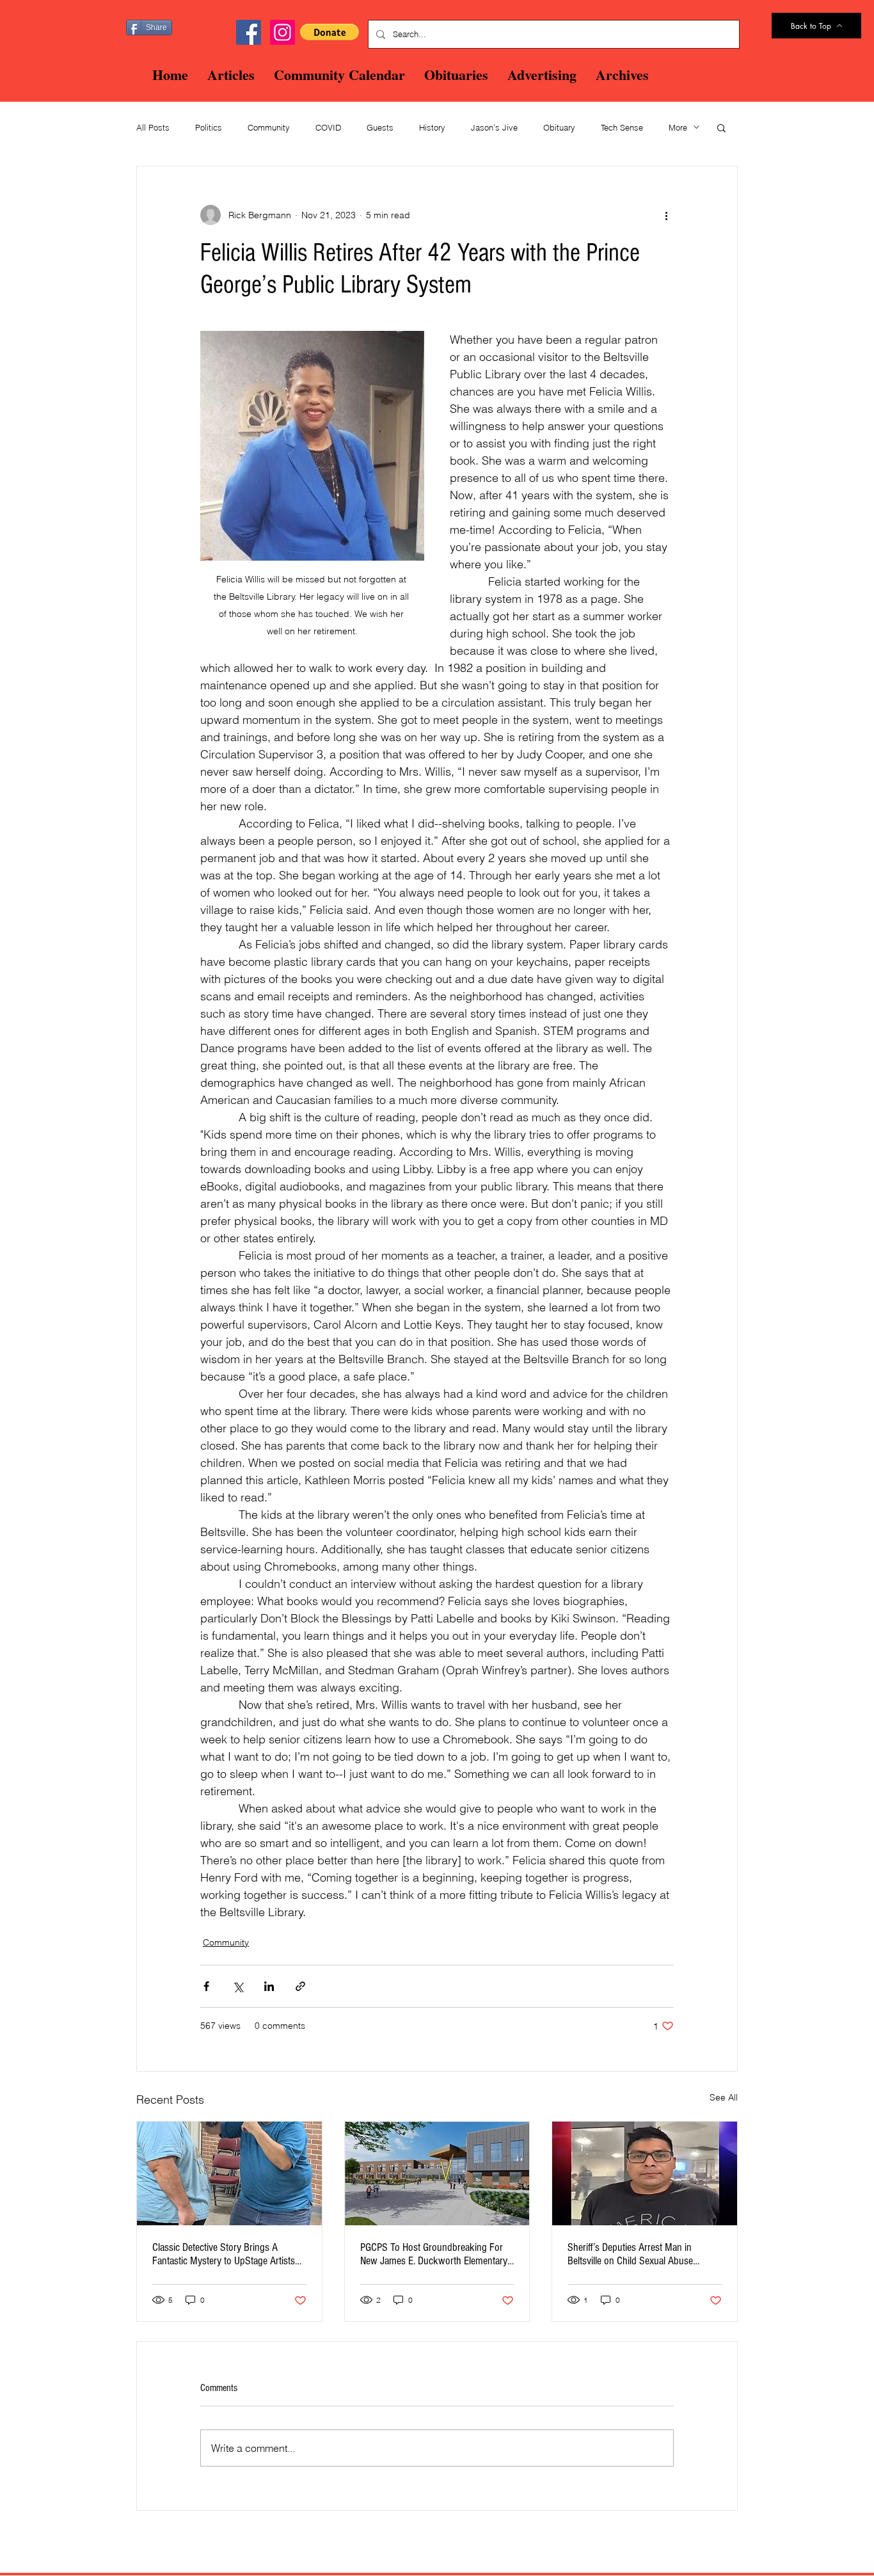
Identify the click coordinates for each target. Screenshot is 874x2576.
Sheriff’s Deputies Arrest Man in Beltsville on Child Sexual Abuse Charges (630, 2254)
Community (269, 127)
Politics (209, 127)
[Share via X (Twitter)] (238, 1986)
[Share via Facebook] (206, 1986)
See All (724, 2097)
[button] (330, 32)
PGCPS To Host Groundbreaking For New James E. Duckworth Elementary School (434, 2254)
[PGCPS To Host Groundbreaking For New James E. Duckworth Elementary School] (437, 2173)
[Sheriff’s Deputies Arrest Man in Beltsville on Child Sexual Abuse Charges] (645, 2173)
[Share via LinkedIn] (269, 1986)
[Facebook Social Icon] (249, 32)
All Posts (153, 127)
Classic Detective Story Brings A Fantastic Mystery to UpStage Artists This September (224, 2254)
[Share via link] (300, 1986)
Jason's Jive (494, 127)
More (678, 127)
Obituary (559, 127)
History (432, 127)
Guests (380, 127)
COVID (328, 127)
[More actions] (666, 215)
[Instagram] (282, 32)
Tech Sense (622, 127)
